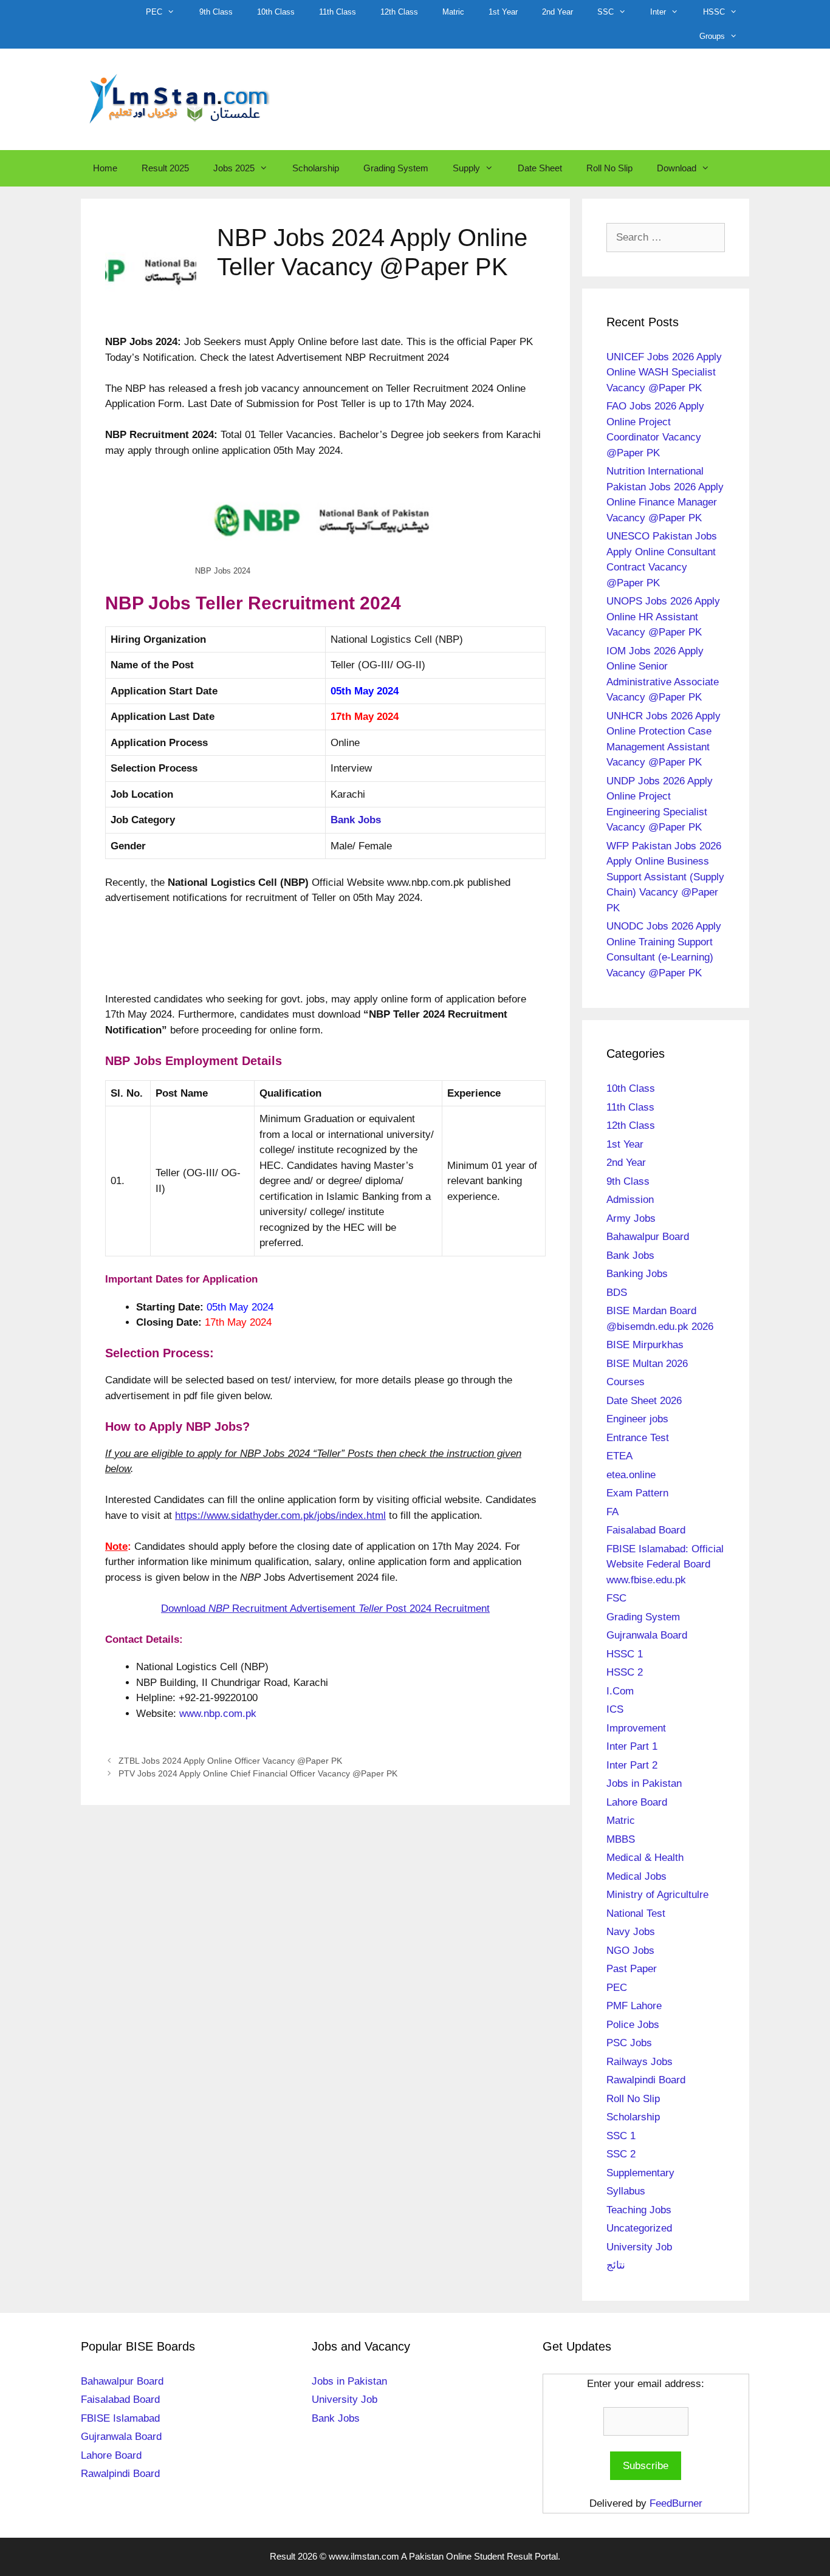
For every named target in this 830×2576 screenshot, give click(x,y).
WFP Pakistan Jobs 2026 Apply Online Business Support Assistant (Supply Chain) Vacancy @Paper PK (665, 877)
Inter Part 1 (632, 1746)
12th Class (399, 12)
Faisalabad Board (646, 1530)
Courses (626, 1382)
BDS (617, 1293)
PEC (154, 12)
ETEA (619, 1456)
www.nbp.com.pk (218, 1714)
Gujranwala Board (647, 1635)
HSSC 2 (625, 1672)
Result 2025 (165, 168)
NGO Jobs (630, 1951)
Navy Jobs (631, 1932)
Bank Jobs (630, 1255)
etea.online (631, 1475)
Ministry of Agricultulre (657, 1895)
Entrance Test (638, 1438)
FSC (616, 1598)
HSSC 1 (625, 1654)
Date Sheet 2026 (644, 1401)
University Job (639, 2247)
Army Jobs (631, 1218)
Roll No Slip (609, 168)
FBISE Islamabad (120, 2418)
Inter (658, 12)
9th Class (216, 12)
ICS (615, 1709)
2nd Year (557, 12)
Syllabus (626, 2191)
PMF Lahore (634, 2006)
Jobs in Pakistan (644, 1783)
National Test (636, 1913)
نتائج (616, 2265)
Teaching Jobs (639, 2210)
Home (105, 168)
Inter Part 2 (632, 1765)
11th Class (338, 12)
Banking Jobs (637, 1274)
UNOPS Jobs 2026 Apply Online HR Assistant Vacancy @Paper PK (663, 617)
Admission (630, 1200)
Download (677, 168)
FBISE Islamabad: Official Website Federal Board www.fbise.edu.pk (665, 1564)
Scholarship (316, 168)
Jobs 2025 (234, 168)
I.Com (620, 1691)
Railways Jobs (640, 2062)
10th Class (276, 12)
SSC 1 (621, 2136)
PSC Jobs (629, 2043)
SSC (605, 12)
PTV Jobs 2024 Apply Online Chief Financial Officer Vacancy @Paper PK (258, 1773)
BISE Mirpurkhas (645, 1345)
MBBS (621, 1839)
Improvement (636, 1728)
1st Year (503, 12)
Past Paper (632, 1969)
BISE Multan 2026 (647, 1364)
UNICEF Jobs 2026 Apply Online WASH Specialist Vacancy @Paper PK (664, 372)
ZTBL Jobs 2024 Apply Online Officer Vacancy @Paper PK (230, 1761)
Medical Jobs (636, 1876)
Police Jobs (633, 2025)
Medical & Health (645, 1858)
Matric (453, 12)
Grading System (396, 168)
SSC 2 (621, 2154)
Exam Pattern (637, 1493)
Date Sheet (540, 168)
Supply (466, 168)
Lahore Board (637, 1802)
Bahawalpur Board (648, 1237)
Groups (712, 36)
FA (612, 1512)
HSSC (714, 12)
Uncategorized (639, 2228)
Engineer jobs (637, 1419)
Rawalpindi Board (646, 2080)
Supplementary (640, 2173)
